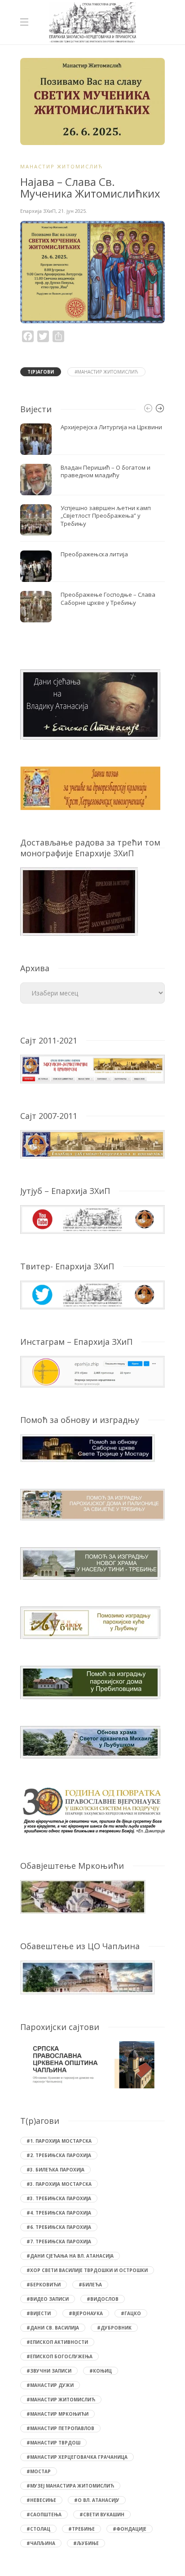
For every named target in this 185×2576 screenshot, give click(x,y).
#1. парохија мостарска (59, 2141)
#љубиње (86, 2543)
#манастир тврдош (53, 2443)
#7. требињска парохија (59, 2241)
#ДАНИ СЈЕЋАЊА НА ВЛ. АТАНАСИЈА (70, 2256)
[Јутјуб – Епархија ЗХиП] (92, 1219)
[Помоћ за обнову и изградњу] (88, 1447)
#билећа (90, 2285)
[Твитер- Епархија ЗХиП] (92, 1294)
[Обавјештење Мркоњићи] (83, 1896)
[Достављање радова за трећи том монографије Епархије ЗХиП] (79, 901)
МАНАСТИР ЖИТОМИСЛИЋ (62, 166)
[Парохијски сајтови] (92, 2065)
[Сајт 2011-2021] (92, 1068)
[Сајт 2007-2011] (92, 1143)
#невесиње (41, 2500)
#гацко (131, 2313)
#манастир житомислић (106, 372)
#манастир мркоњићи (57, 2414)
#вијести (39, 2313)
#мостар (39, 2471)
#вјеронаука (86, 2313)
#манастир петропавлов (60, 2428)
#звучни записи (49, 2371)
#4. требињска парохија (59, 2213)
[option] (92, 523)
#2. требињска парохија (59, 2155)
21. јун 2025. (73, 211)
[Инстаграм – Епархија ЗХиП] (92, 1371)
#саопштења (44, 2514)
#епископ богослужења (59, 2356)
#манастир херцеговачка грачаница (77, 2457)
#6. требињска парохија (59, 2227)
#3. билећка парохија (55, 2170)
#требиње (81, 2529)
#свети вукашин (102, 2514)
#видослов (103, 2299)
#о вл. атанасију (97, 2500)
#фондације (130, 2529)
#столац (38, 2529)
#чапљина (41, 2543)
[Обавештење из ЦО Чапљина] (88, 1977)
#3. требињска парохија (59, 2198)
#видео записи (48, 2299)
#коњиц (101, 2371)
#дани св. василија (53, 2328)
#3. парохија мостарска (59, 2184)
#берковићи (44, 2285)
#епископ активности (57, 2342)
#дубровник (114, 2328)
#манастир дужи (50, 2385)
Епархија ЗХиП (38, 211)
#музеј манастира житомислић (70, 2486)
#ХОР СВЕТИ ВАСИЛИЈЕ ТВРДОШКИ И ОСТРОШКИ (87, 2270)
